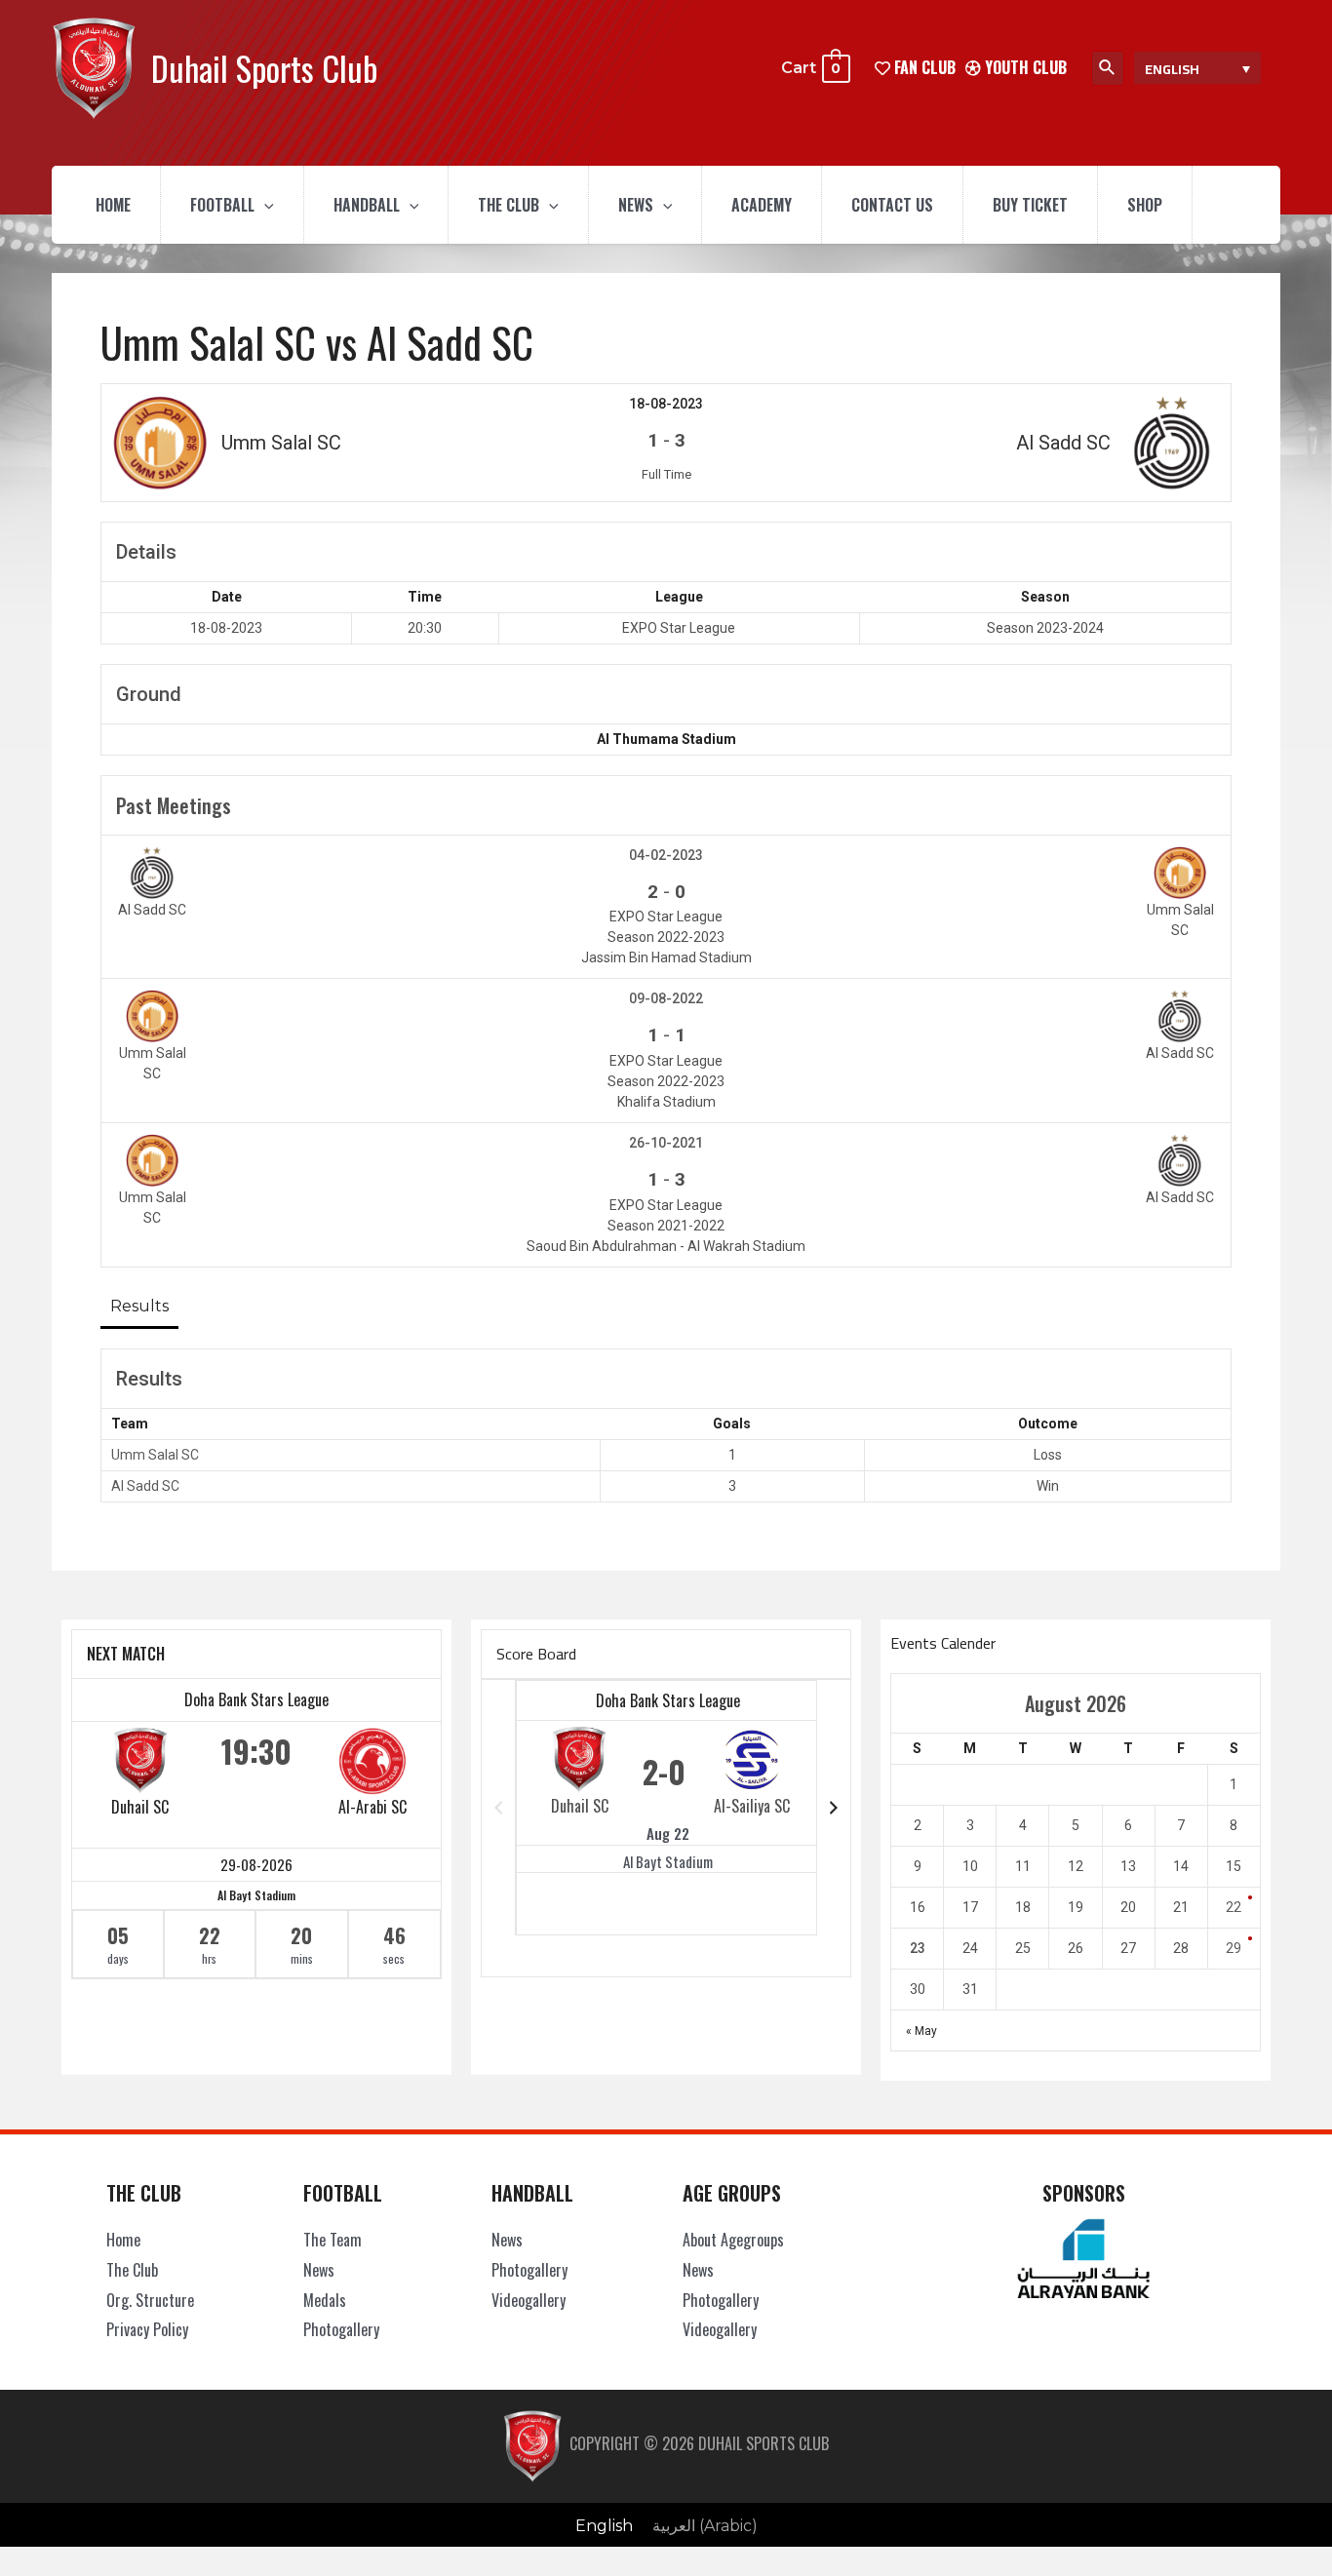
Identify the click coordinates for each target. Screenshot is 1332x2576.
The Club (509, 205)
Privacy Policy (147, 2329)
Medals (325, 2300)
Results (139, 1306)
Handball (367, 205)
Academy (762, 205)
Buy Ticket (1030, 205)
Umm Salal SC (155, 1455)
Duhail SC (140, 1807)
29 (1234, 1948)
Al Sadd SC (145, 1486)
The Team (333, 2240)
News (636, 205)
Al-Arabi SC (372, 1807)
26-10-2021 (666, 1143)
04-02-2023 (666, 855)
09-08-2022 (666, 998)
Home (113, 205)
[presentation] (264, 205)
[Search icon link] (1108, 68)
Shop (1145, 205)
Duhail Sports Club (264, 68)
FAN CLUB (923, 67)
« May (921, 2031)
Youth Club (1024, 67)
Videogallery (529, 2300)
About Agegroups (733, 2240)
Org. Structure (150, 2300)
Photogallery (341, 2329)
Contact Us (892, 205)
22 (1234, 1907)
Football (222, 205)
